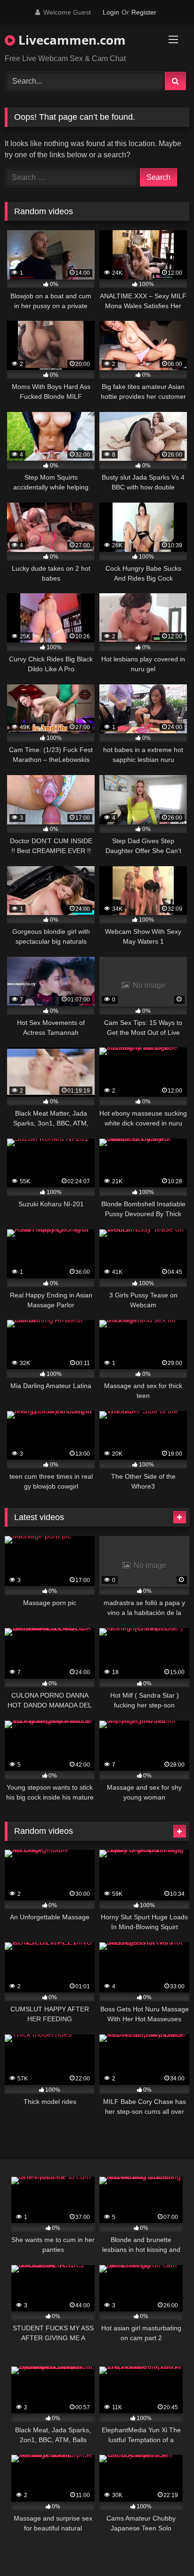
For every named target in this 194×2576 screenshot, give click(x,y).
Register (144, 12)
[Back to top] (165, 2548)
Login (111, 12)
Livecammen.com (70, 40)
